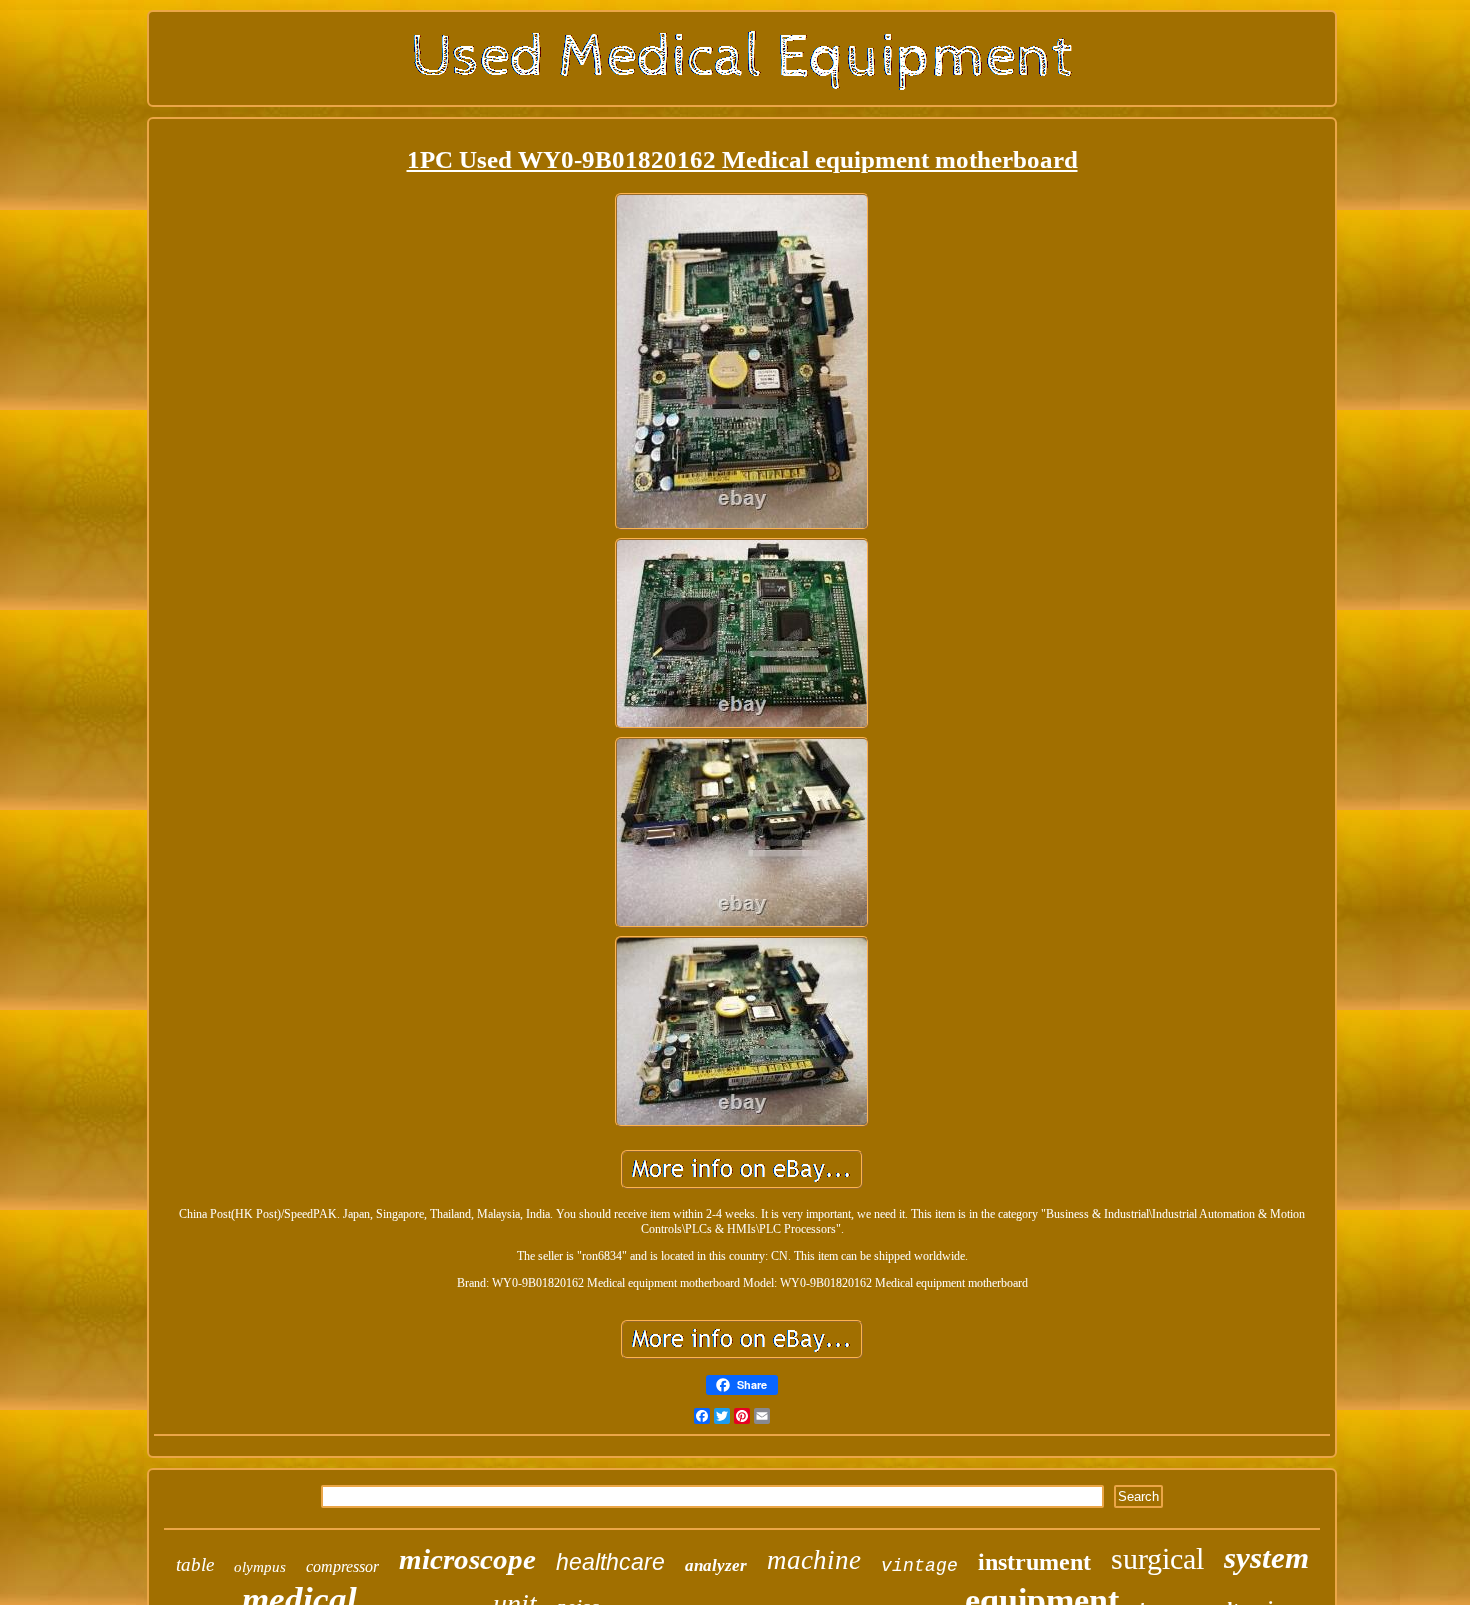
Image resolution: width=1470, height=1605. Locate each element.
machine (814, 1560)
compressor (342, 1566)
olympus (260, 1567)
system (1266, 1557)
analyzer (716, 1565)
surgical (1157, 1558)
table (195, 1564)
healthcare (610, 1562)
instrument (1034, 1562)
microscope (467, 1559)
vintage (919, 1566)
